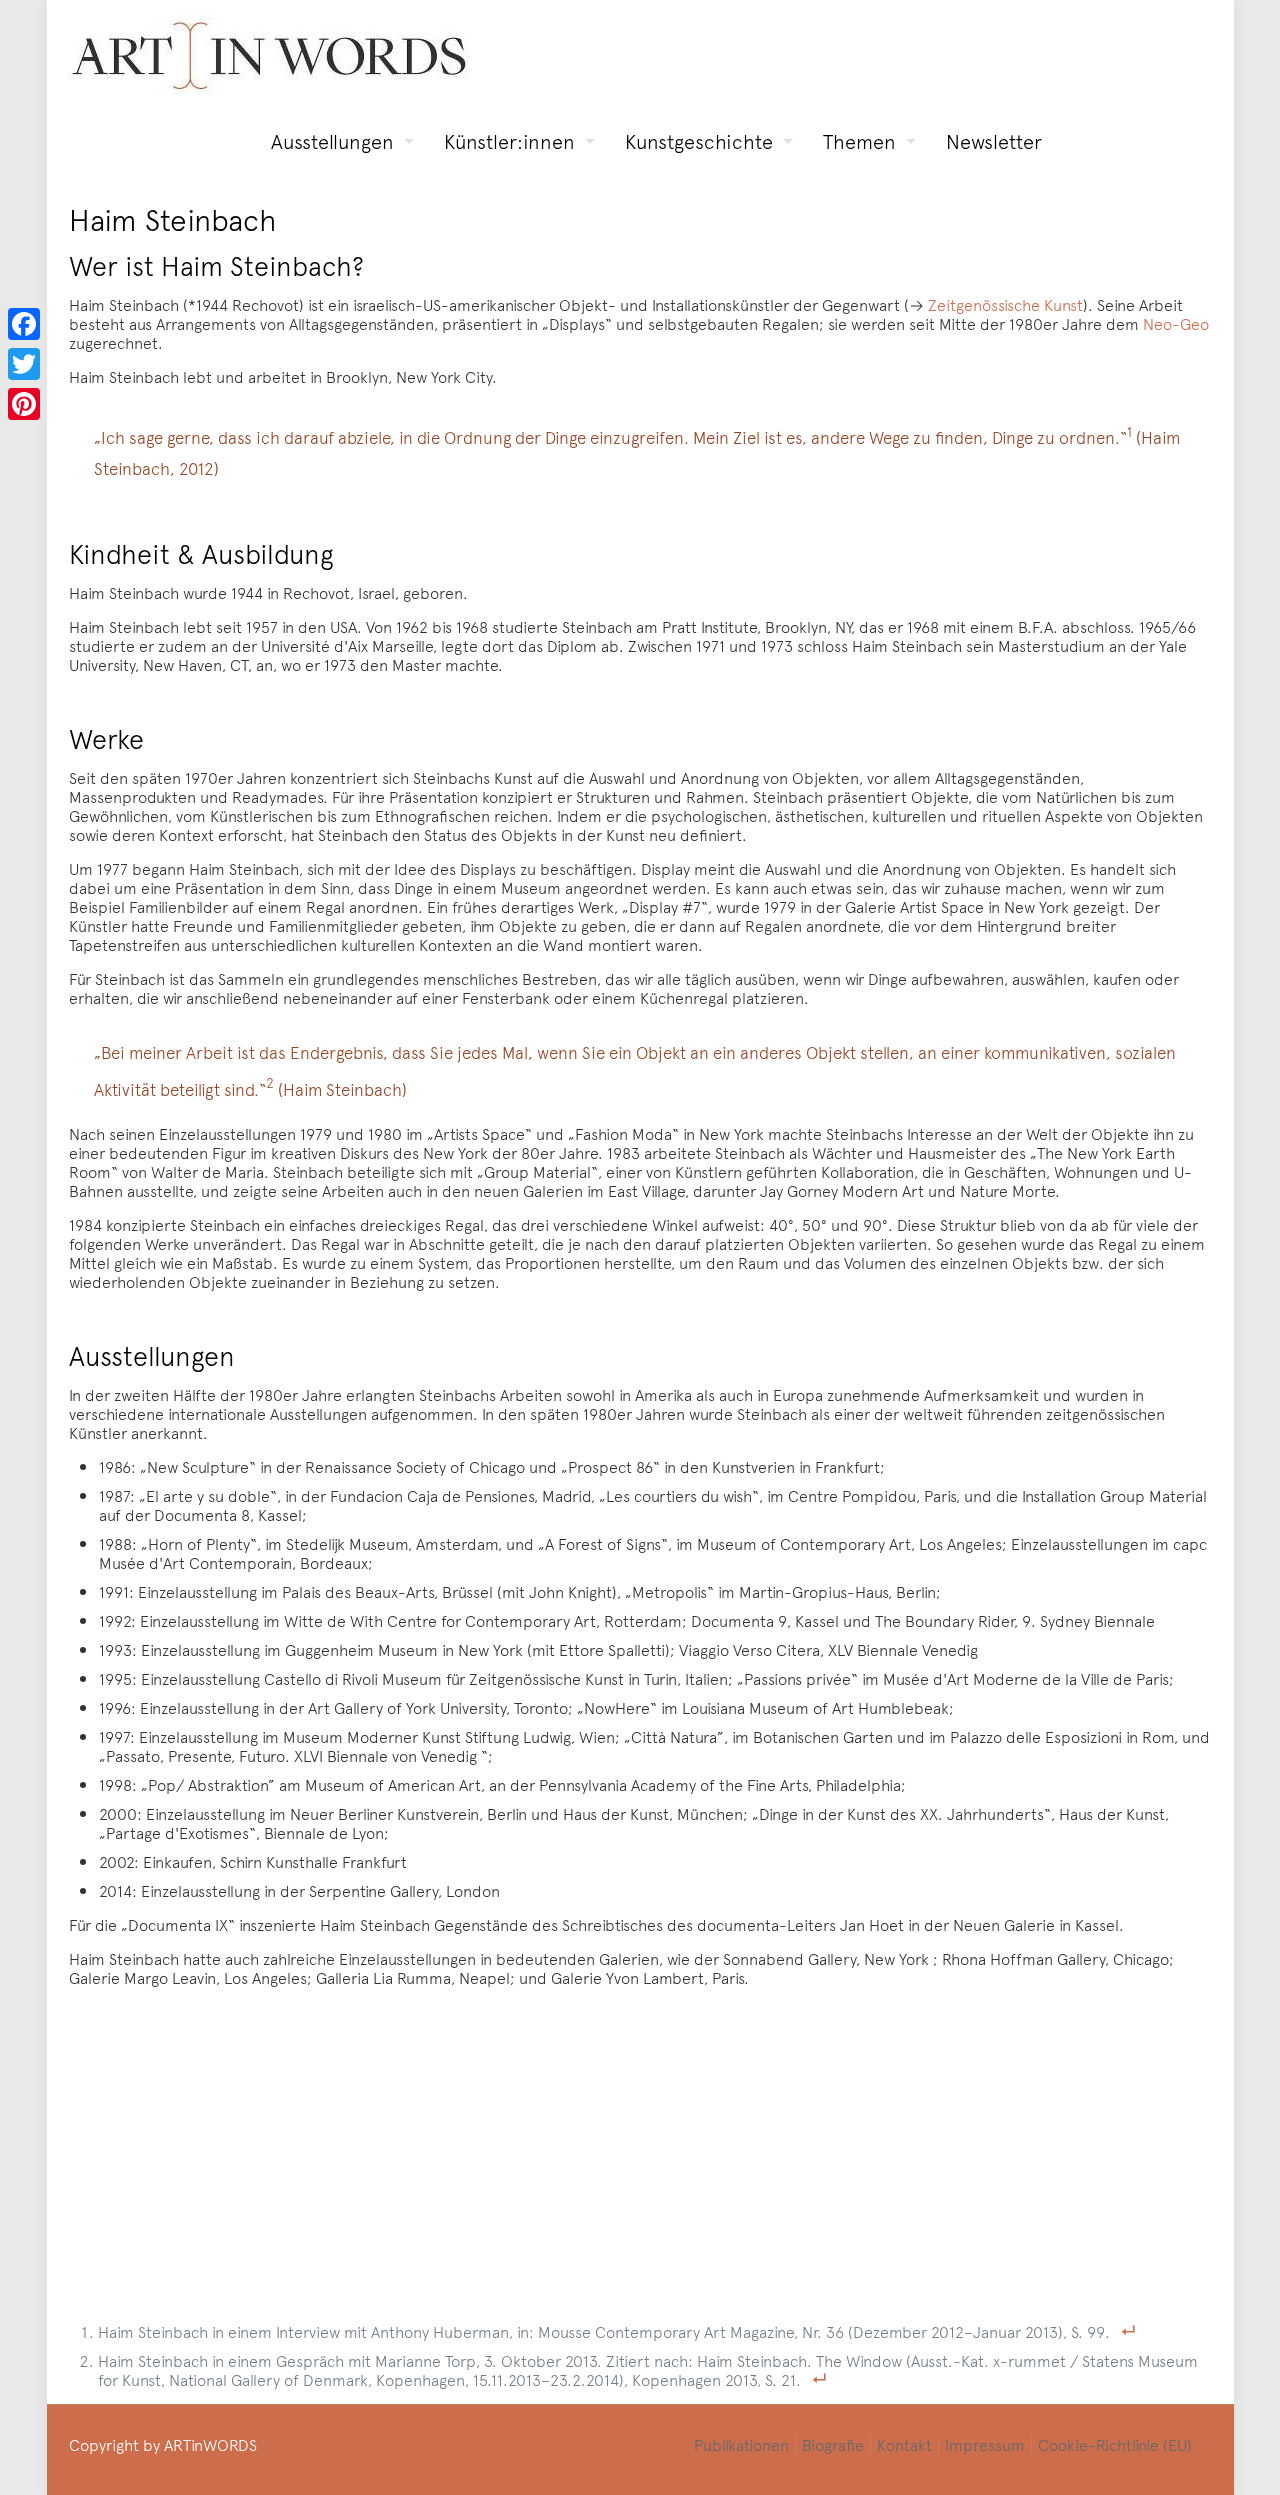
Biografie (833, 2444)
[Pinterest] (24, 404)
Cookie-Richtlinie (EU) (1115, 2444)
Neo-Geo (1176, 323)
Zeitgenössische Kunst (1005, 304)
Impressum (985, 2444)
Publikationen (741, 2444)
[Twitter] (24, 364)
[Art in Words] (269, 55)
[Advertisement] (652, 2142)
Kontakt (904, 2444)
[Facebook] (24, 324)
